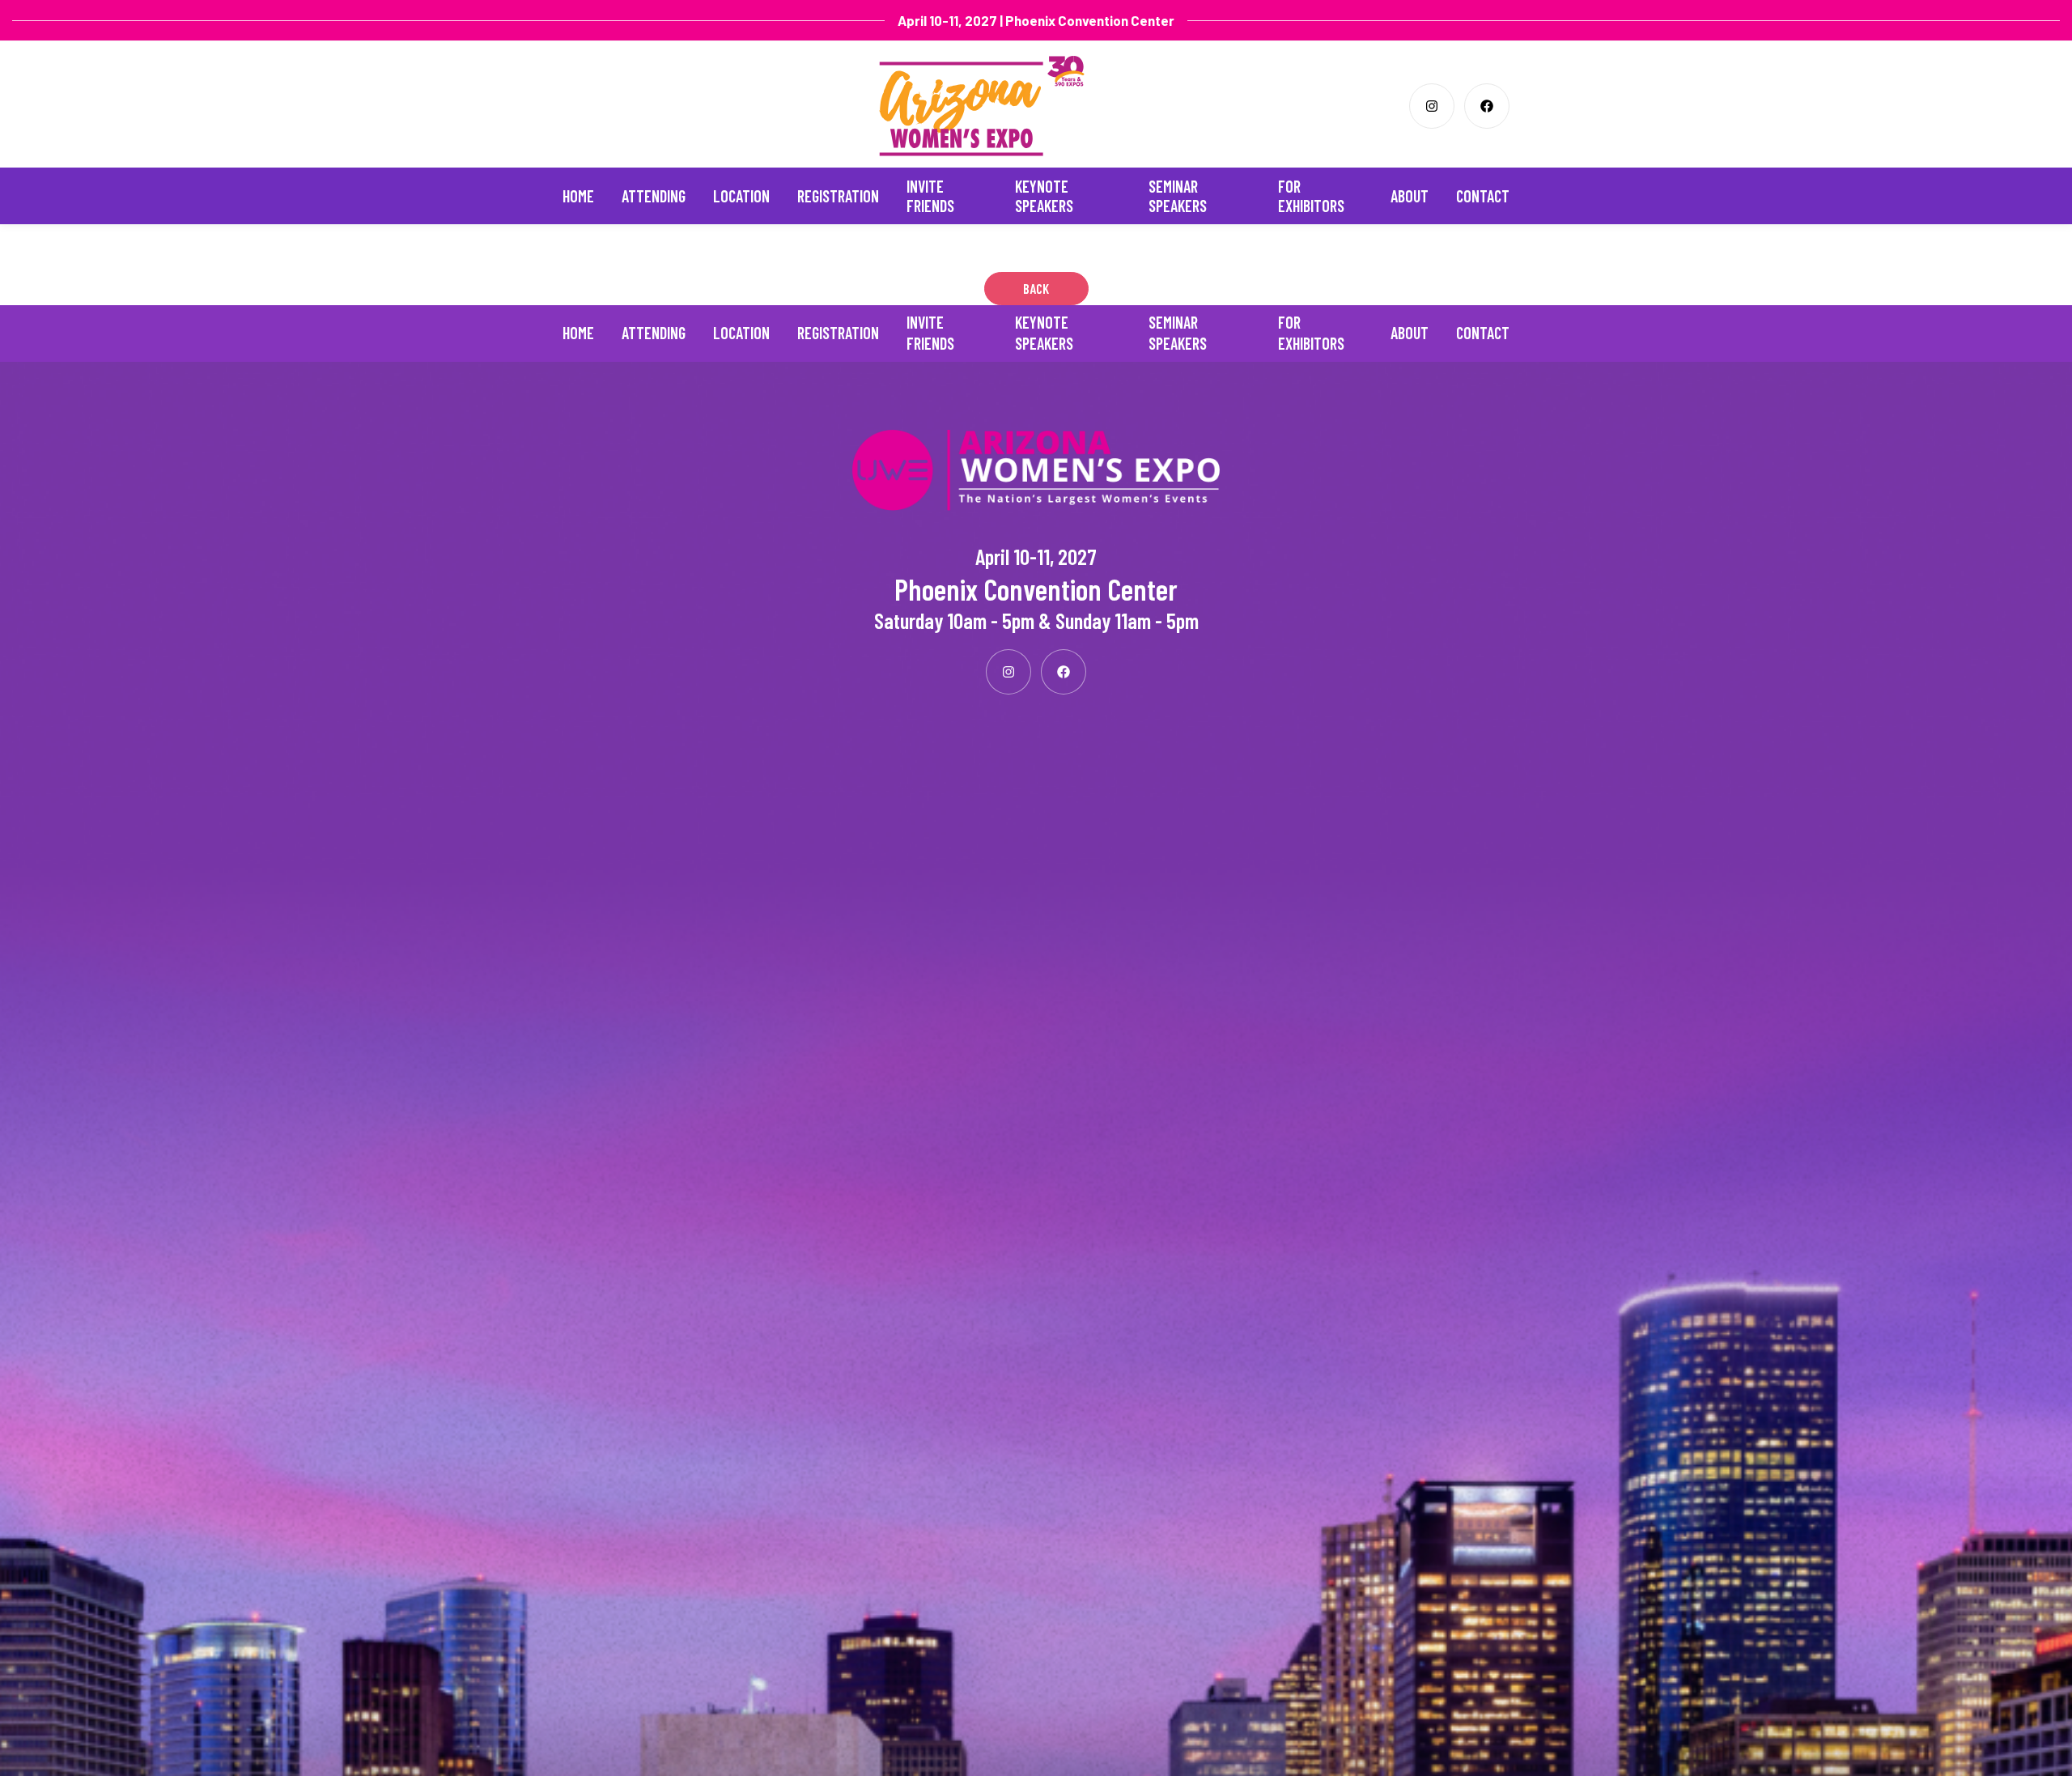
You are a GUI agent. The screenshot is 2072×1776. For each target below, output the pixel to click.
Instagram (1432, 106)
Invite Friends (930, 196)
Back (1036, 288)
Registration (838, 196)
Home (578, 196)
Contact (1483, 196)
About (1410, 196)
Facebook (1487, 106)
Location (741, 196)
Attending (654, 196)
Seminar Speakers (1178, 196)
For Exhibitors (1311, 196)
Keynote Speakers (1044, 196)
